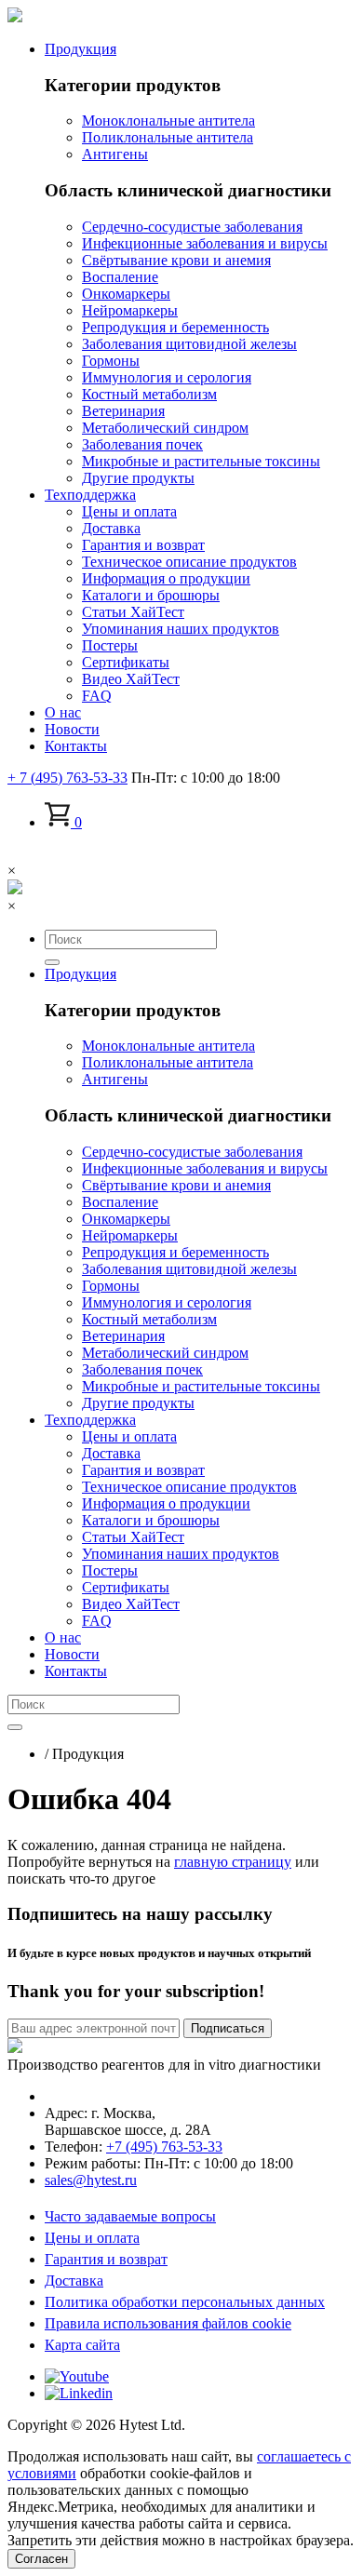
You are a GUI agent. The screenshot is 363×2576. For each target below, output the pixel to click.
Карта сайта (82, 2345)
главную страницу (233, 1862)
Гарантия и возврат (106, 2259)
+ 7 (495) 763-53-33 (67, 778)
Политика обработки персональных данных (185, 2302)
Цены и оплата (92, 2238)
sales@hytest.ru (91, 2180)
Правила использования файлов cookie (168, 2323)
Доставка (74, 2281)
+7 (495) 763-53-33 (164, 2147)
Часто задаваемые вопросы (130, 2216)
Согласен (41, 2559)
